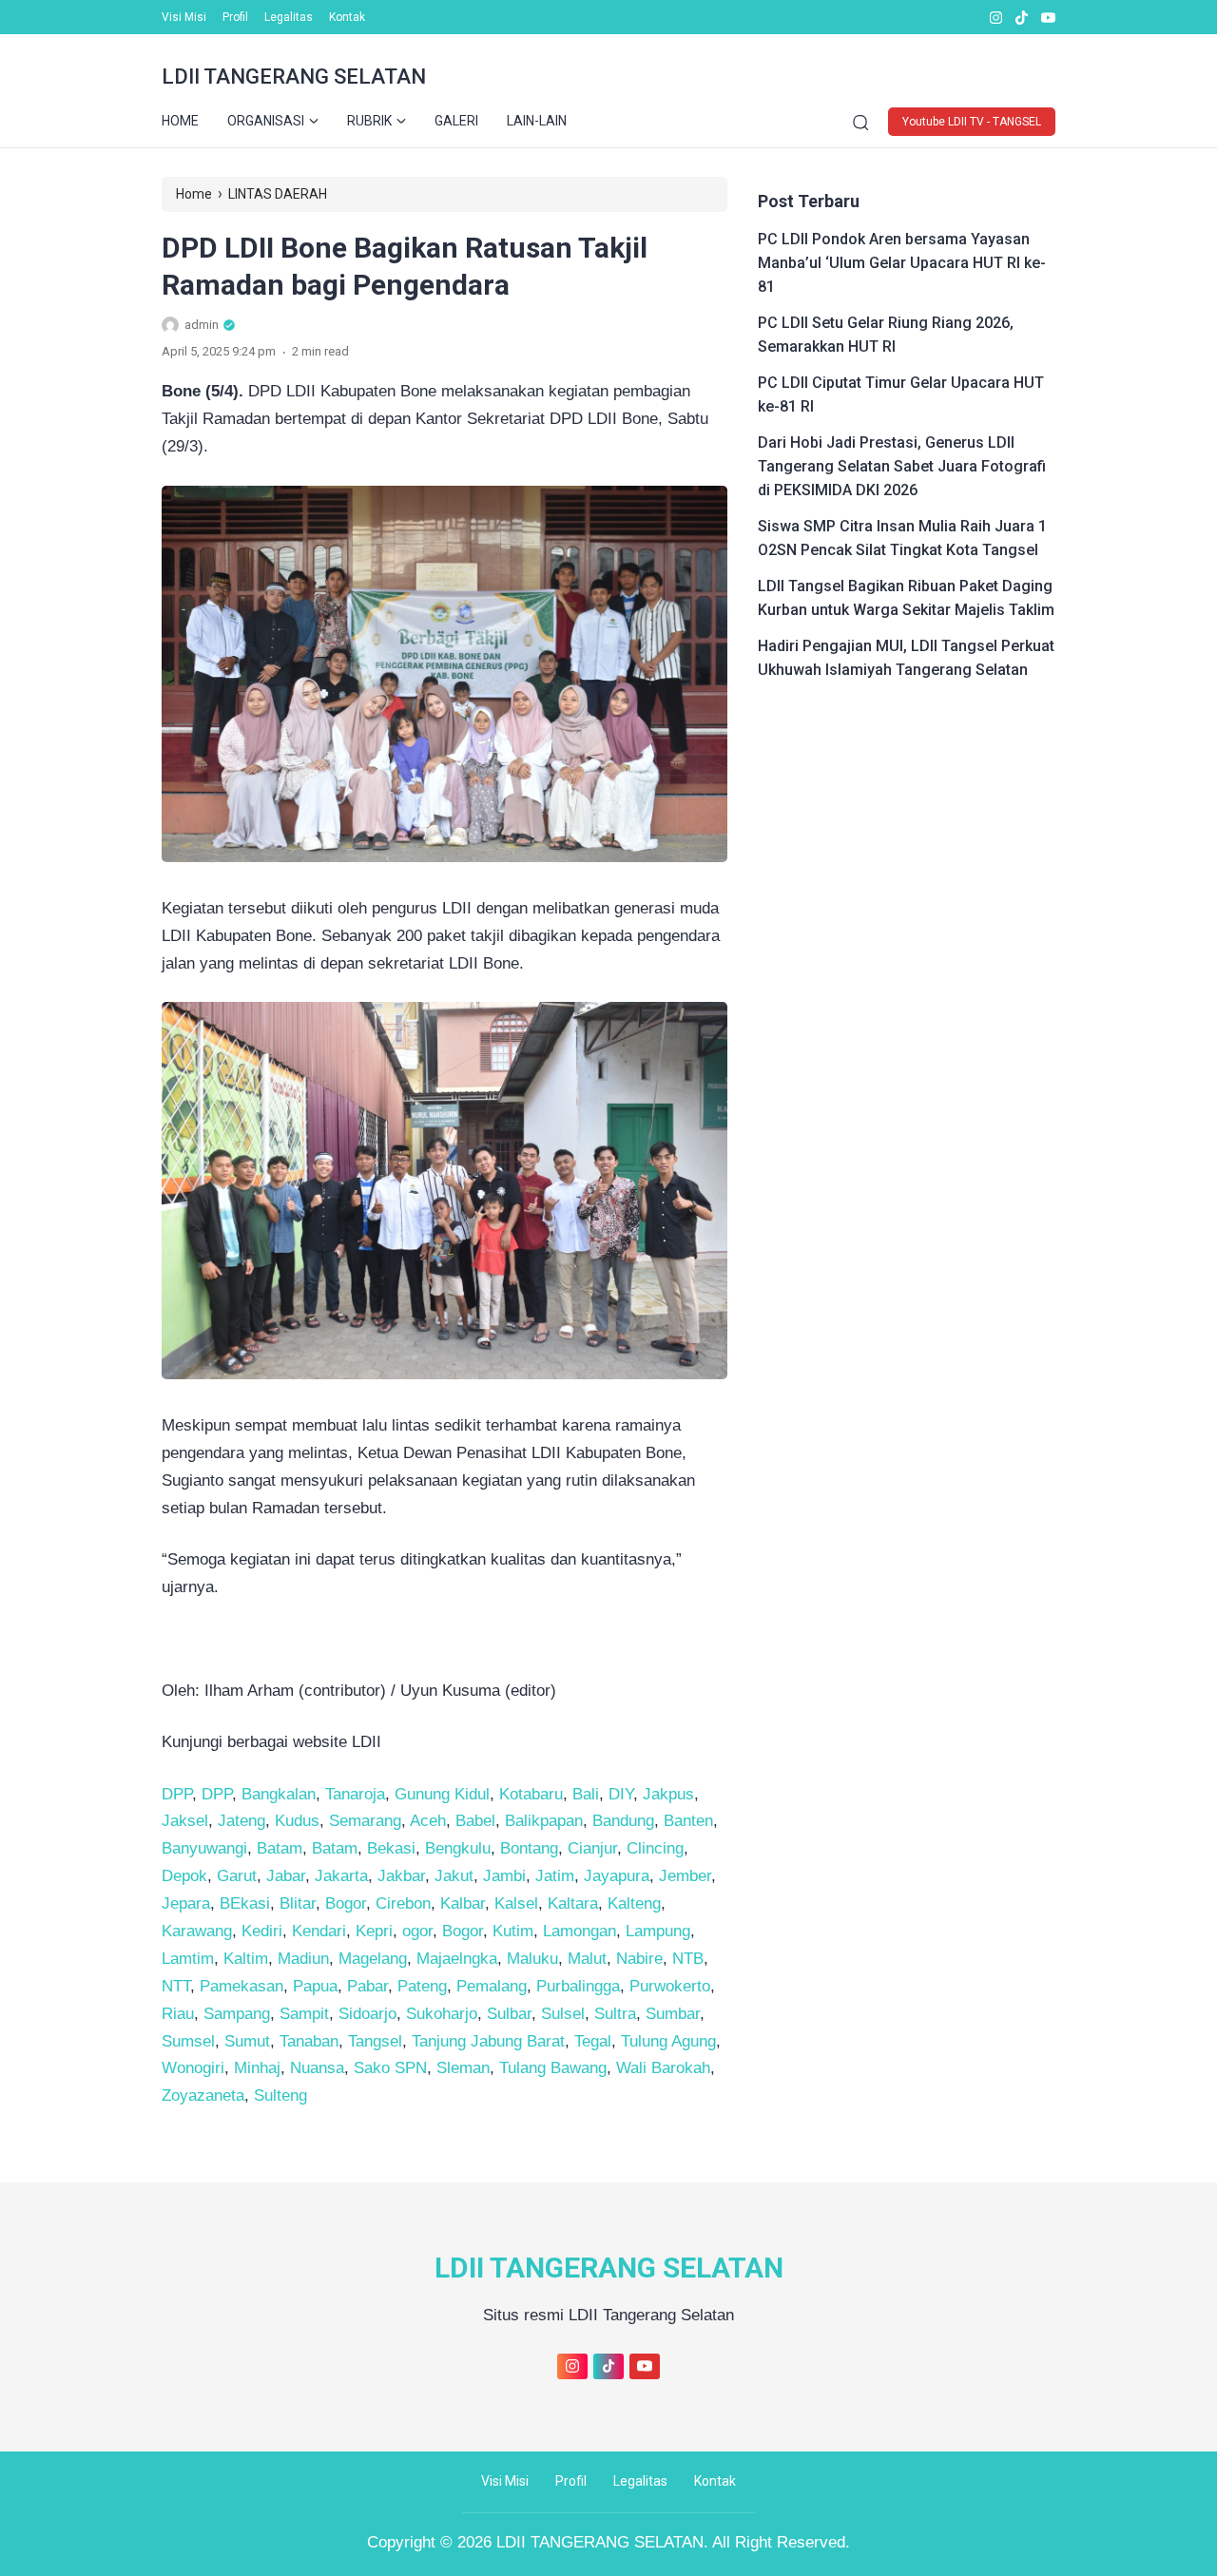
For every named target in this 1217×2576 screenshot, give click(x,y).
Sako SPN (390, 2068)
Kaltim (246, 1959)
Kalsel (516, 1903)
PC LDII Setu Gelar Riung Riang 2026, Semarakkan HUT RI (886, 335)
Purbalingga (578, 1986)
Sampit (304, 2014)
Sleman (463, 2068)
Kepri (374, 1931)
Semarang (365, 1821)
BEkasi (245, 1903)
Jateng (241, 1821)
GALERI (456, 121)
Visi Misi (184, 17)
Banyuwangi (204, 1848)
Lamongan (580, 1931)
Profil (235, 17)
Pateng (422, 1986)
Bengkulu (458, 1848)
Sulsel (563, 2014)
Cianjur (592, 1848)
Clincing (655, 1848)
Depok (184, 1876)
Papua (315, 1986)
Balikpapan (544, 1821)
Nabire (639, 1959)
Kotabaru (531, 1794)
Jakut (454, 1876)
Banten (688, 1821)
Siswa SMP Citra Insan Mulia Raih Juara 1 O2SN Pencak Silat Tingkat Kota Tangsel (902, 538)
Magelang (373, 1959)
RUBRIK (369, 121)
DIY (621, 1794)
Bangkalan (279, 1794)
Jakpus (668, 1794)
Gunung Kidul (442, 1794)
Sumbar (673, 2014)
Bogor (346, 1903)
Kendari (319, 1931)
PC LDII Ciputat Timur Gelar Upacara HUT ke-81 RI (901, 394)
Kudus (297, 1821)
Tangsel (375, 2041)
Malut (587, 1959)
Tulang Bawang (553, 2068)
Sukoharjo (442, 2014)
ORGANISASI (266, 121)
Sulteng (280, 2095)
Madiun (303, 1959)
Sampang (237, 2014)
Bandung (623, 1821)
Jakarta (341, 1876)
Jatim (555, 1876)
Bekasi (391, 1848)
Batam (280, 1848)
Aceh (428, 1821)
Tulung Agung (668, 2041)
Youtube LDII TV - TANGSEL (972, 122)
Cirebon (403, 1903)
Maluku (532, 1959)
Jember (685, 1876)
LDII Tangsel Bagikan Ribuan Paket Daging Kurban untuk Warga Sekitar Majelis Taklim (906, 598)
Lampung (658, 1931)
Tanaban (309, 2041)
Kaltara (573, 1903)
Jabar (286, 1876)
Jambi (504, 1876)
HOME (180, 121)
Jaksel (185, 1821)
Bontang (529, 1848)
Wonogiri (193, 2068)
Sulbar (509, 2014)
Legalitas (289, 17)
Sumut (247, 2041)
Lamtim (188, 1959)
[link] (995, 18)
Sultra (615, 2014)
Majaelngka (457, 1959)
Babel (475, 1821)
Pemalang (492, 1986)
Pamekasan (241, 1986)
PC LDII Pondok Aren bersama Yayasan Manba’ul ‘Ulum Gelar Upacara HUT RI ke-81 (902, 263)
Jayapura (617, 1876)
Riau (178, 2014)
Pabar (367, 1986)
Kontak (347, 17)
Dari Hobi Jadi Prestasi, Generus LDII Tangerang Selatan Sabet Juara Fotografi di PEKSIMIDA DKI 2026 (902, 466)
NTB (688, 1959)
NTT (176, 1986)
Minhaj (257, 2068)
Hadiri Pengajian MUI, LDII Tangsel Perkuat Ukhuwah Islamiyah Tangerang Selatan (906, 658)
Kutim (513, 1931)
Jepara (186, 1903)
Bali (586, 1794)
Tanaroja (355, 1794)
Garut (237, 1876)
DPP (177, 1794)
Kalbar (463, 1903)
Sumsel (188, 2041)
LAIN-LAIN (537, 121)
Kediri (262, 1931)
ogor (417, 1931)
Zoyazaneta (203, 2095)
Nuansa (317, 2068)
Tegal (593, 2041)
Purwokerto (670, 1986)
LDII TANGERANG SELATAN (294, 77)
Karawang (197, 1931)
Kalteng (634, 1903)
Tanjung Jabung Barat (488, 2041)
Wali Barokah (663, 2068)
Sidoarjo (367, 2014)
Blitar (298, 1903)
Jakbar (401, 1876)
